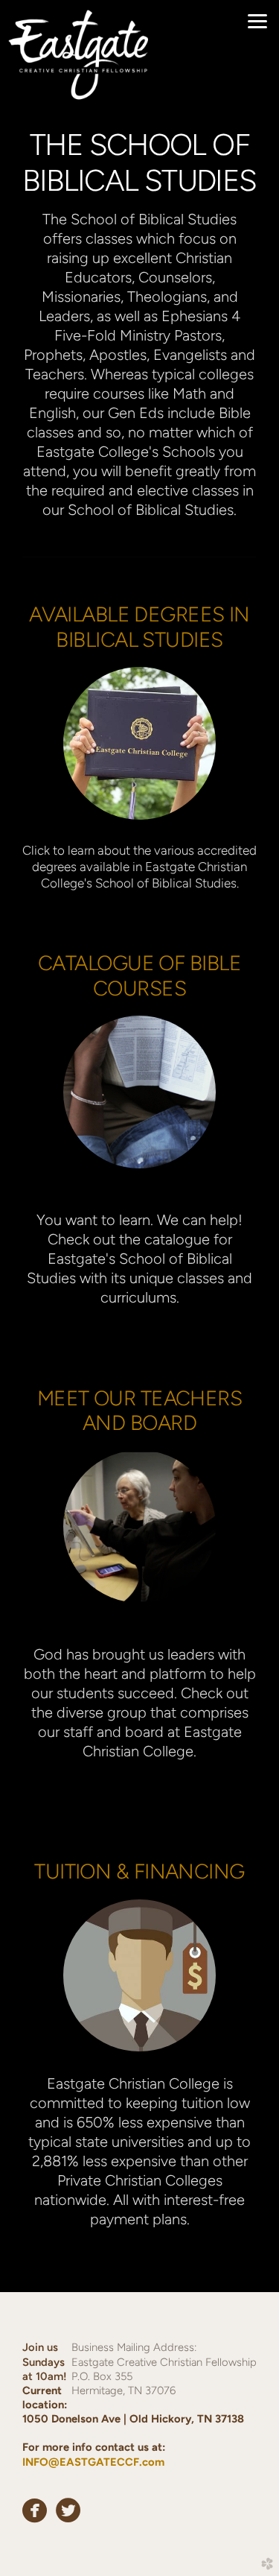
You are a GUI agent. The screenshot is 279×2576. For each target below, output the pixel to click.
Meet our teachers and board (140, 1411)
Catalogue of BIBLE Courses (139, 975)
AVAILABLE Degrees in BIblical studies (139, 627)
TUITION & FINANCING (139, 1871)
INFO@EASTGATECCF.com (93, 2462)
